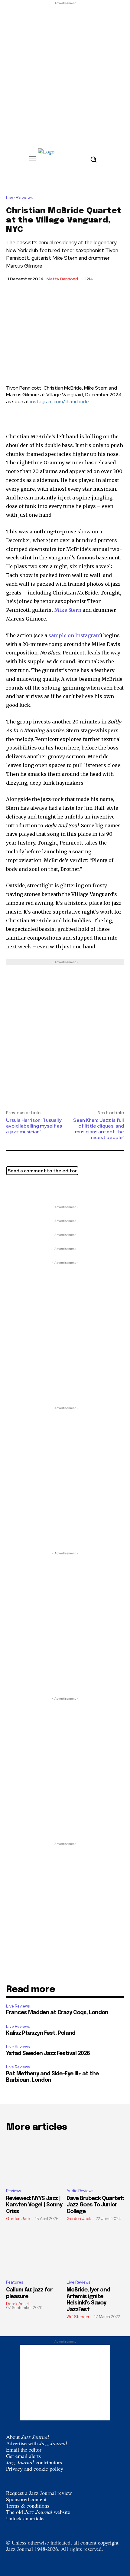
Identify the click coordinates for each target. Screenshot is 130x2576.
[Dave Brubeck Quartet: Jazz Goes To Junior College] (95, 2161)
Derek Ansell (18, 2304)
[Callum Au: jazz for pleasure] (35, 2252)
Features (15, 2282)
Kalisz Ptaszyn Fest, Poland (41, 2033)
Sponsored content (26, 2499)
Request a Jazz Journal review (39, 2493)
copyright (108, 2542)
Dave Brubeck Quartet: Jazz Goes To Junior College (95, 2205)
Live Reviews (20, 198)
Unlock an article (25, 2518)
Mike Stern (68, 610)
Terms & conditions (28, 2505)
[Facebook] (26, 1189)
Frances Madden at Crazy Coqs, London (57, 2013)
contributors (34, 2462)
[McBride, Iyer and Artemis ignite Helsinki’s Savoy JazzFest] (95, 2252)
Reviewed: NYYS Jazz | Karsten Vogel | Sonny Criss (34, 2205)
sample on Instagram (74, 635)
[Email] (40, 1189)
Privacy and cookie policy (35, 2469)
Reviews (13, 2191)
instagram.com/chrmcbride (60, 402)
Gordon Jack (18, 2219)
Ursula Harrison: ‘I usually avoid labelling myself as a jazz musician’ (34, 1126)
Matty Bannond (62, 279)
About (28, 2437)
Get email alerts (23, 2456)
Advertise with (37, 2443)
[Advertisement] (65, 71)
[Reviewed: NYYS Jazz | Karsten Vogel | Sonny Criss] (35, 2161)
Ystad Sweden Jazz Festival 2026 (48, 2054)
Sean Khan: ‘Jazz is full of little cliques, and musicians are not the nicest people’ (99, 1129)
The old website (38, 2512)
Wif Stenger (78, 2317)
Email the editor (24, 2449)
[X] (12, 1189)
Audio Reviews (80, 2191)
